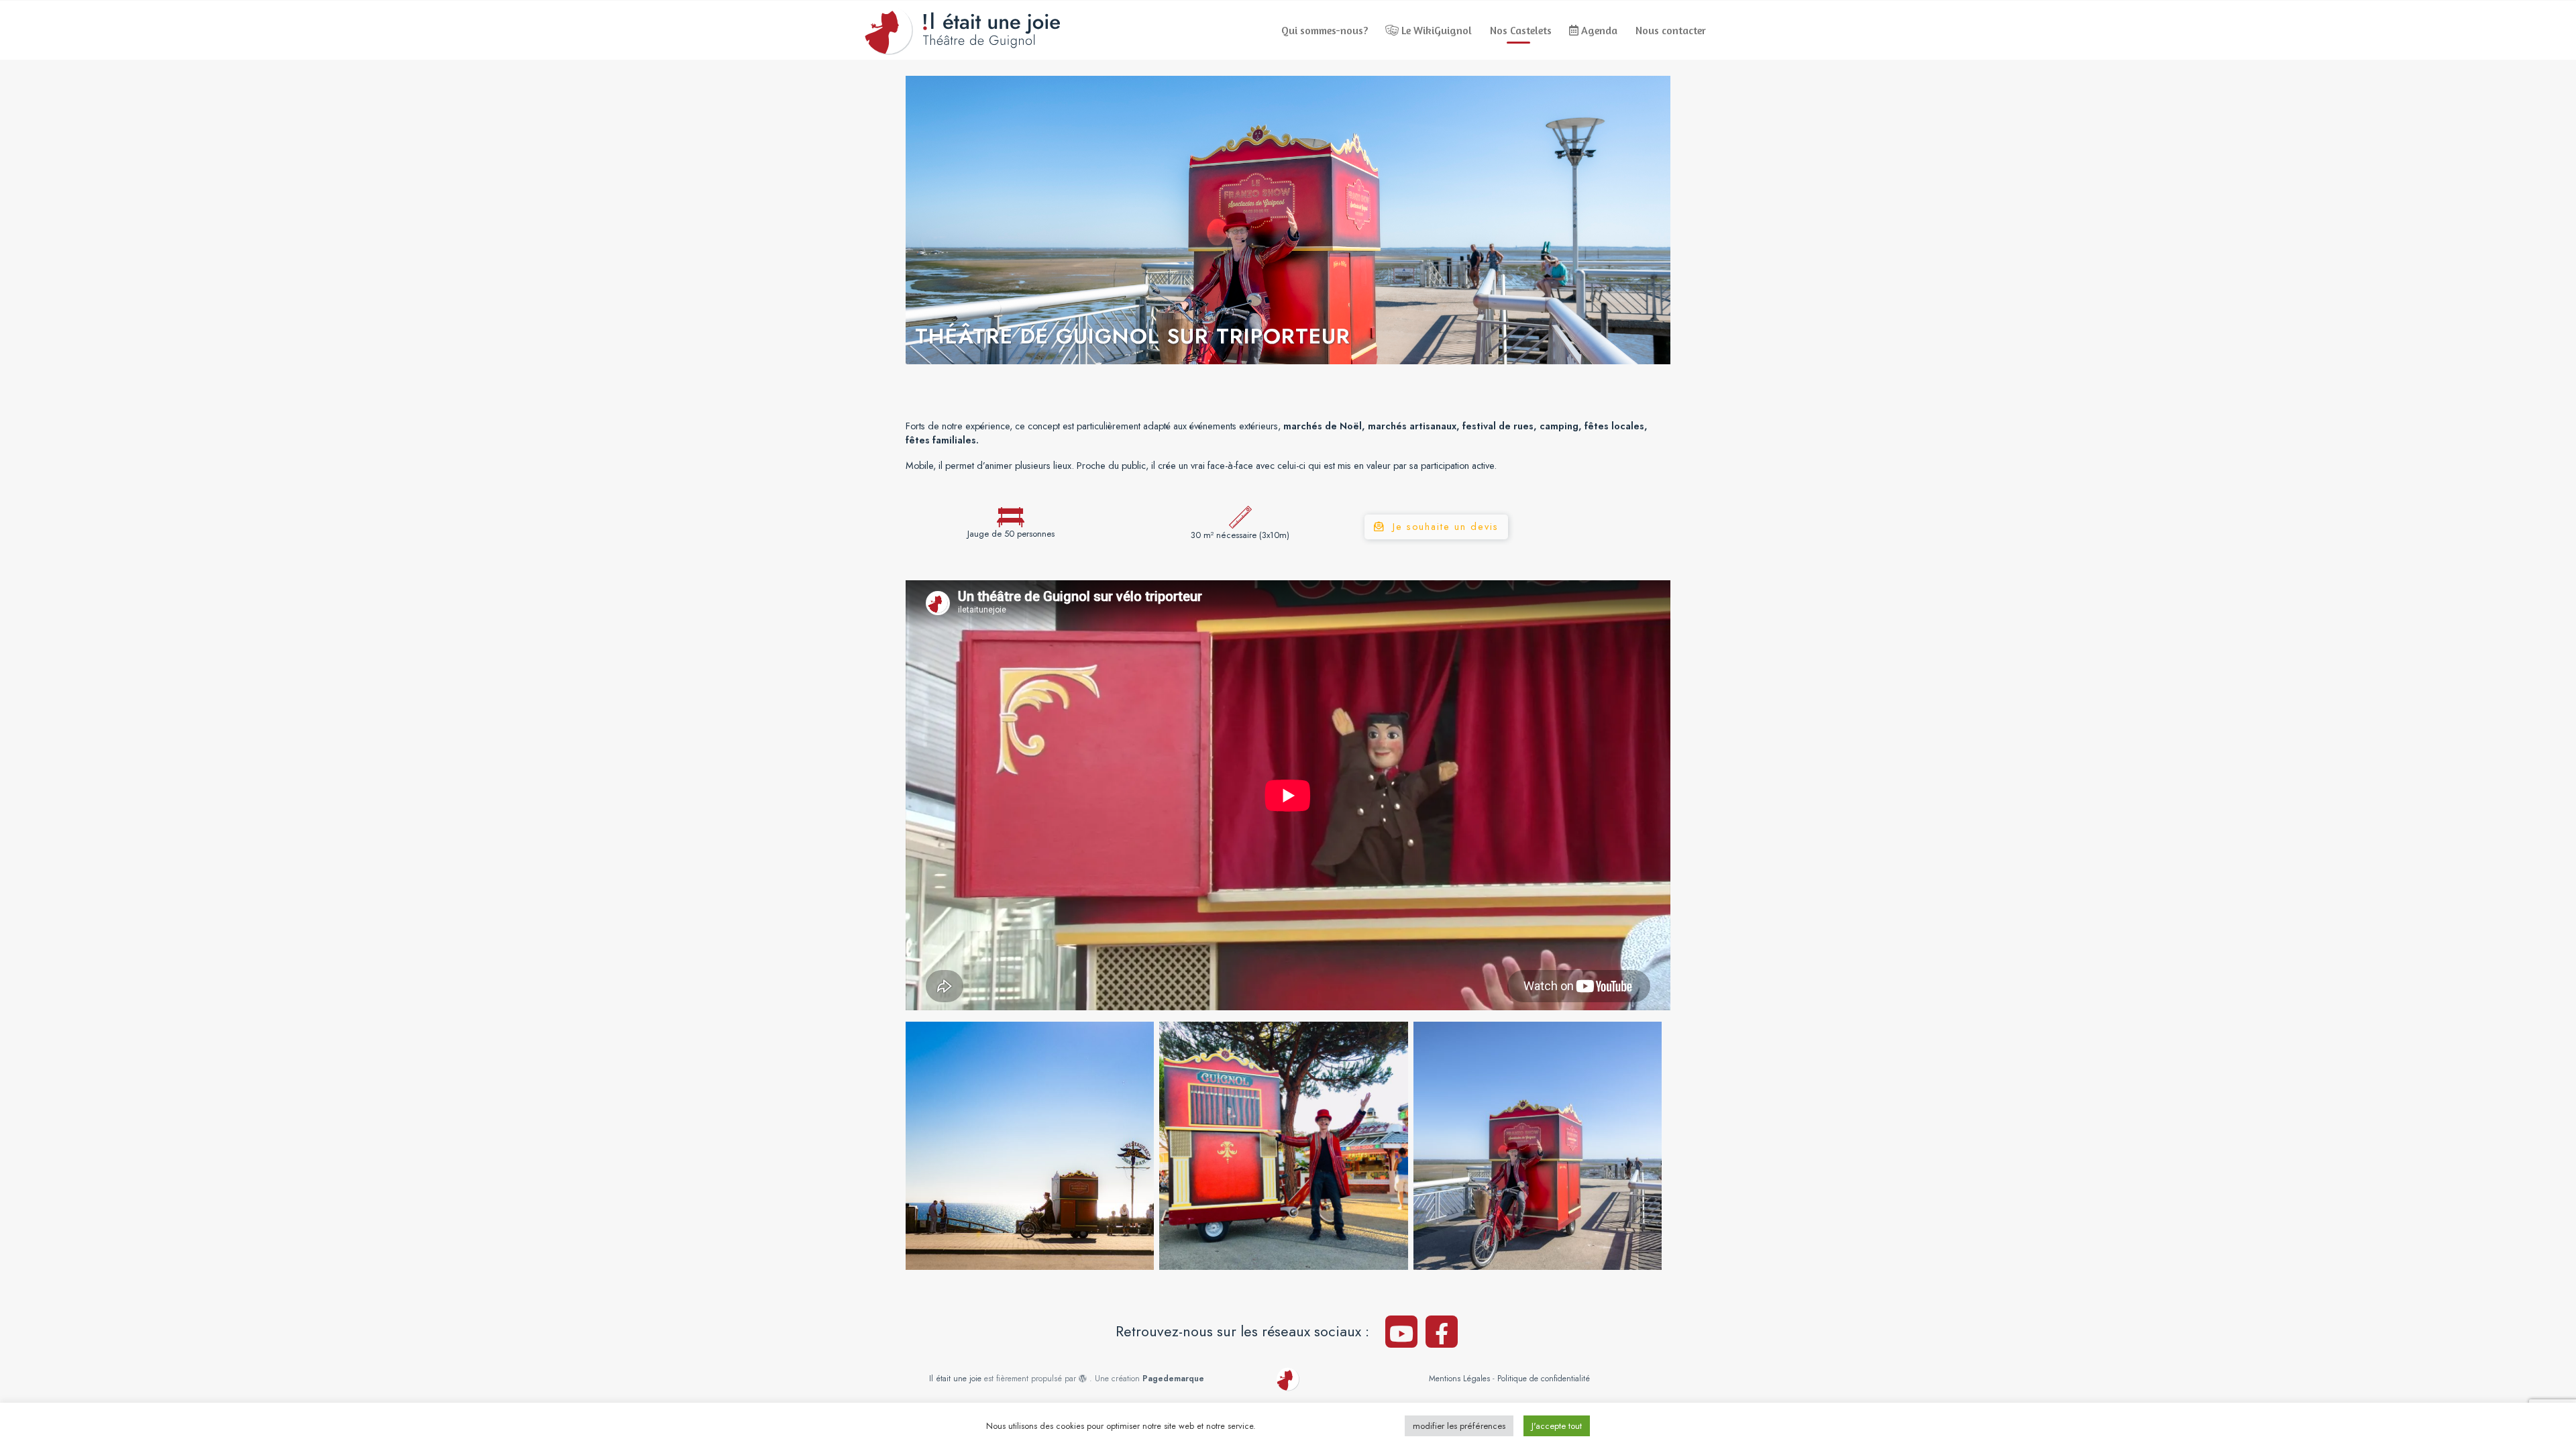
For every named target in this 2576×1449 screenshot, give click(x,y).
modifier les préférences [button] (1459, 1426)
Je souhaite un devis (1446, 527)
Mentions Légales (1459, 1379)
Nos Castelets (1521, 30)
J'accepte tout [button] (1557, 1426)
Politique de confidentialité (1544, 1379)
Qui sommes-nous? (1325, 30)
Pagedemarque (1173, 1379)
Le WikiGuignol (1435, 30)
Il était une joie (955, 1379)
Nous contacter (1671, 30)
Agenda (1598, 30)
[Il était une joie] (962, 30)
